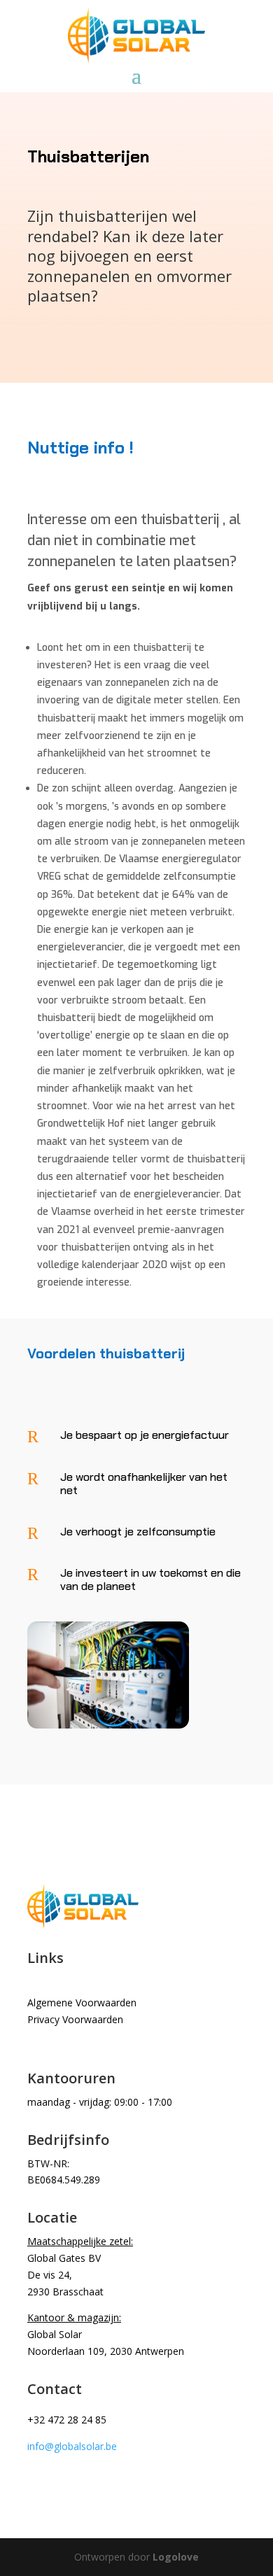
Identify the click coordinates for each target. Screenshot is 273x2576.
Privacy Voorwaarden (75, 2019)
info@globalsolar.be (72, 2446)
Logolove (176, 2557)
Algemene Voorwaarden (82, 2003)
